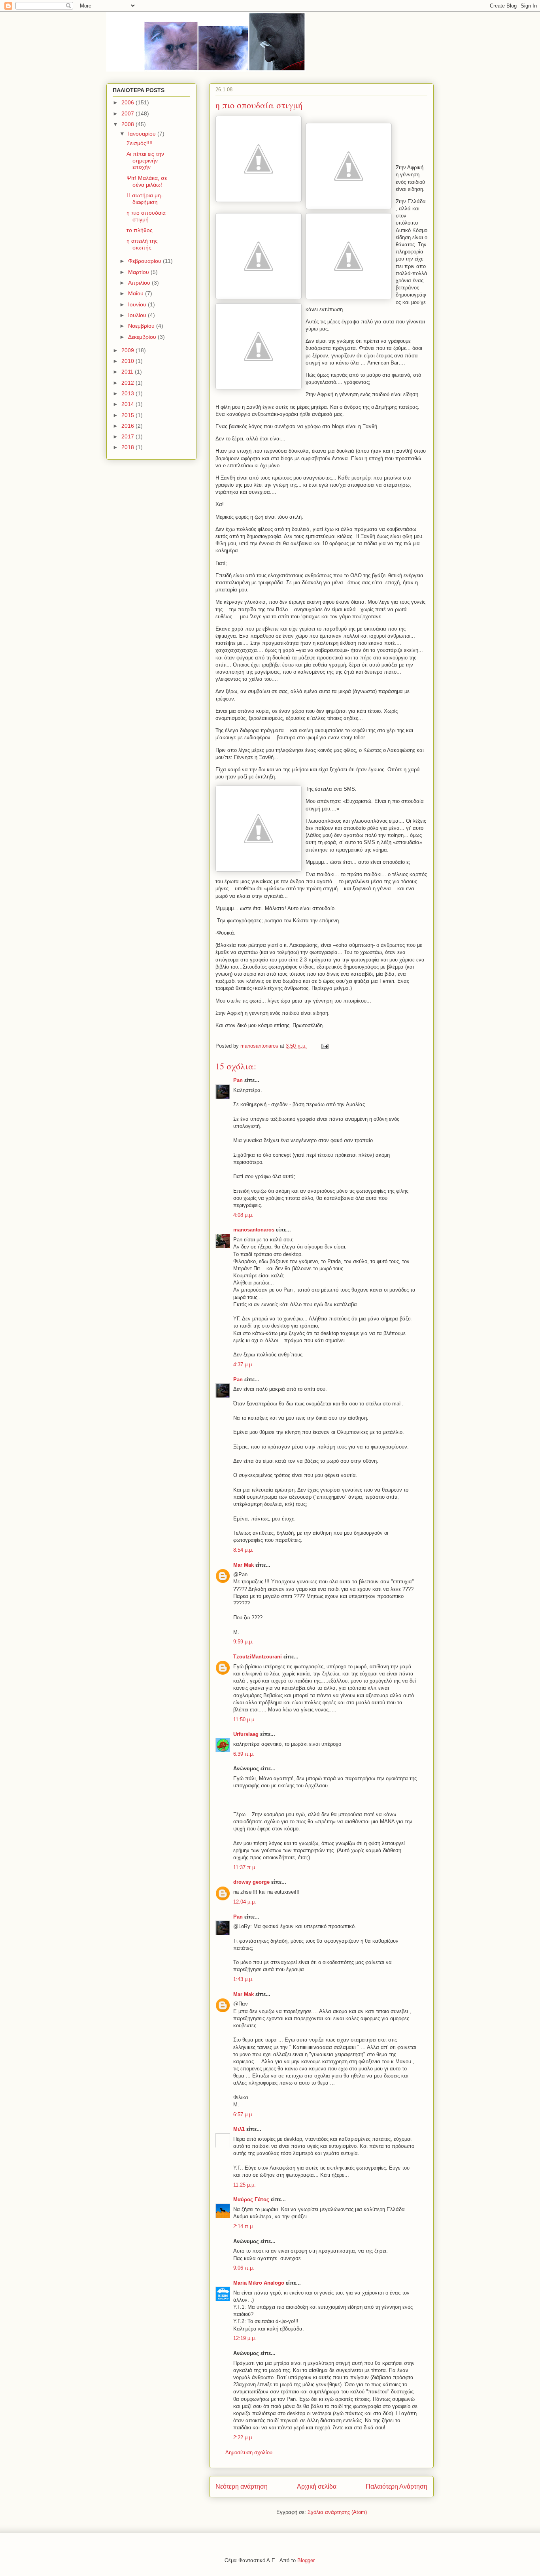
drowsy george (251, 1882)
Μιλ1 (239, 2129)
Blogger (306, 2560)
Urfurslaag (246, 1734)
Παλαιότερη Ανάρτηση (397, 2486)
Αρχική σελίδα (317, 2486)
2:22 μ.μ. (243, 2437)
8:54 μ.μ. (243, 1550)
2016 (128, 426)
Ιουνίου (138, 304)
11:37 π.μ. (245, 1867)
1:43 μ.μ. (243, 1979)
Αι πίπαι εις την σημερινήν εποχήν (145, 161)
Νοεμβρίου (142, 326)
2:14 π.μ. (244, 2226)
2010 (128, 361)
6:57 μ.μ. (243, 2114)
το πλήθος (140, 230)
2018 (128, 447)
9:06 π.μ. (244, 2268)
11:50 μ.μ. (245, 1720)
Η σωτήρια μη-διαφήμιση (145, 199)
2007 (128, 113)
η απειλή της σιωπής (142, 244)
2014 (128, 404)
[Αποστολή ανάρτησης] (324, 1046)
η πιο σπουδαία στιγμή (146, 216)
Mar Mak (244, 1565)
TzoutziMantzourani (258, 1657)
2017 (128, 436)
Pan (238, 1080)
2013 (128, 393)
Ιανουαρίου (143, 134)
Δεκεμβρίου (143, 337)
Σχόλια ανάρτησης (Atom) (337, 2512)
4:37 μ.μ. (243, 1364)
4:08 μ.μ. (243, 1215)
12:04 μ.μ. (245, 1902)
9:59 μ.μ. (243, 1642)
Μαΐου (137, 293)
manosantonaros (254, 1230)
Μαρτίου (139, 272)
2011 (128, 372)
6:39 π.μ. (244, 1754)
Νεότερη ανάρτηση (242, 2486)
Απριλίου (140, 283)
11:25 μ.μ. (245, 2185)
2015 (128, 415)
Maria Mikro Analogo (259, 2283)
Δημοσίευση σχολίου (249, 2452)
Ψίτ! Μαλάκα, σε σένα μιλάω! (147, 181)
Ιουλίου (138, 315)
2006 (128, 102)
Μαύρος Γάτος (251, 2199)
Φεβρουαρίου (145, 261)
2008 (128, 124)
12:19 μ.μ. (245, 2338)
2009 (128, 350)
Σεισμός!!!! (140, 143)
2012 (128, 383)
